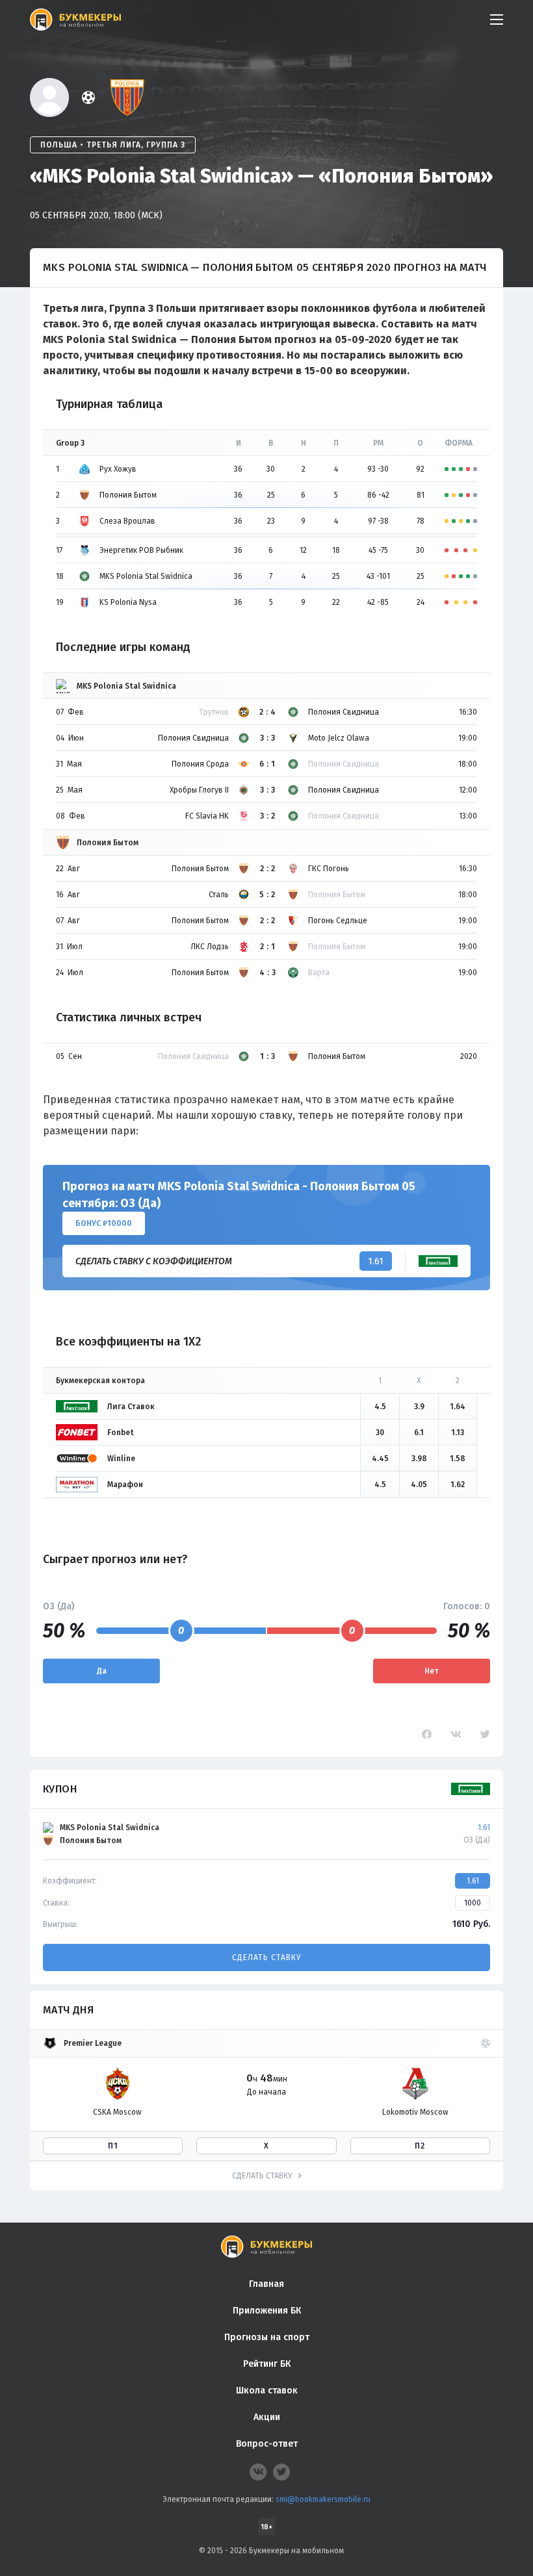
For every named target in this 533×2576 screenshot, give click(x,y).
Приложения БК (267, 2311)
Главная (266, 2284)
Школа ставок (267, 2391)
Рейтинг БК (267, 2364)
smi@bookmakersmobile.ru (323, 2499)
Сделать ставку (266, 1958)
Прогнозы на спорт (267, 2337)
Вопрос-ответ (267, 2444)
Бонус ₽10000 (104, 1223)
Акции (267, 2417)
